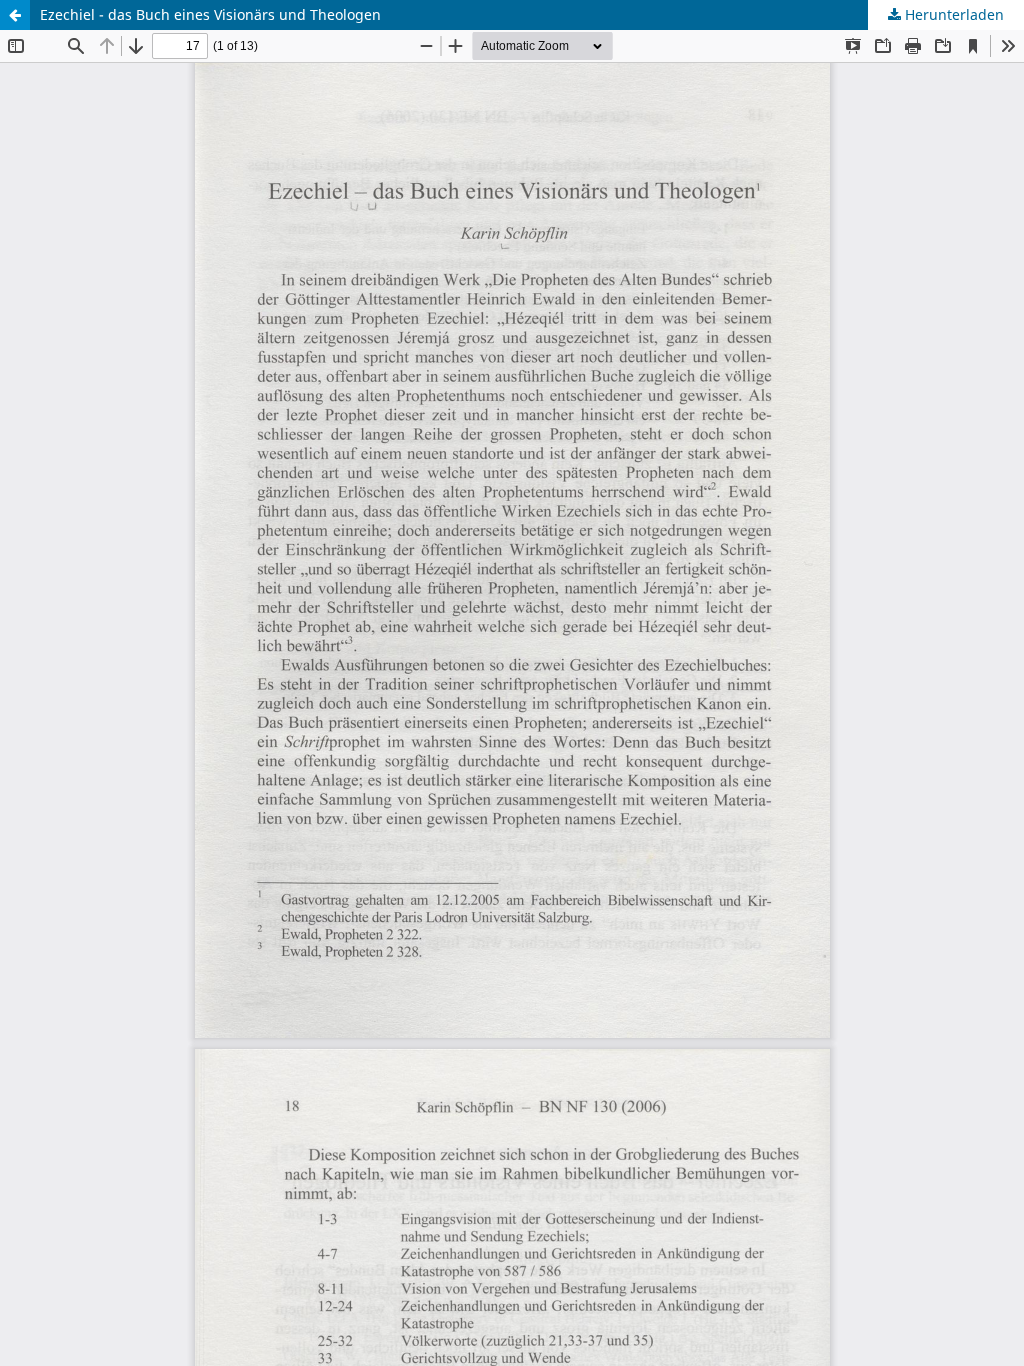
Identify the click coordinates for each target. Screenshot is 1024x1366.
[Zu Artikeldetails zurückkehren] (15, 15)
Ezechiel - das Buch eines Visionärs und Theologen (210, 14)
